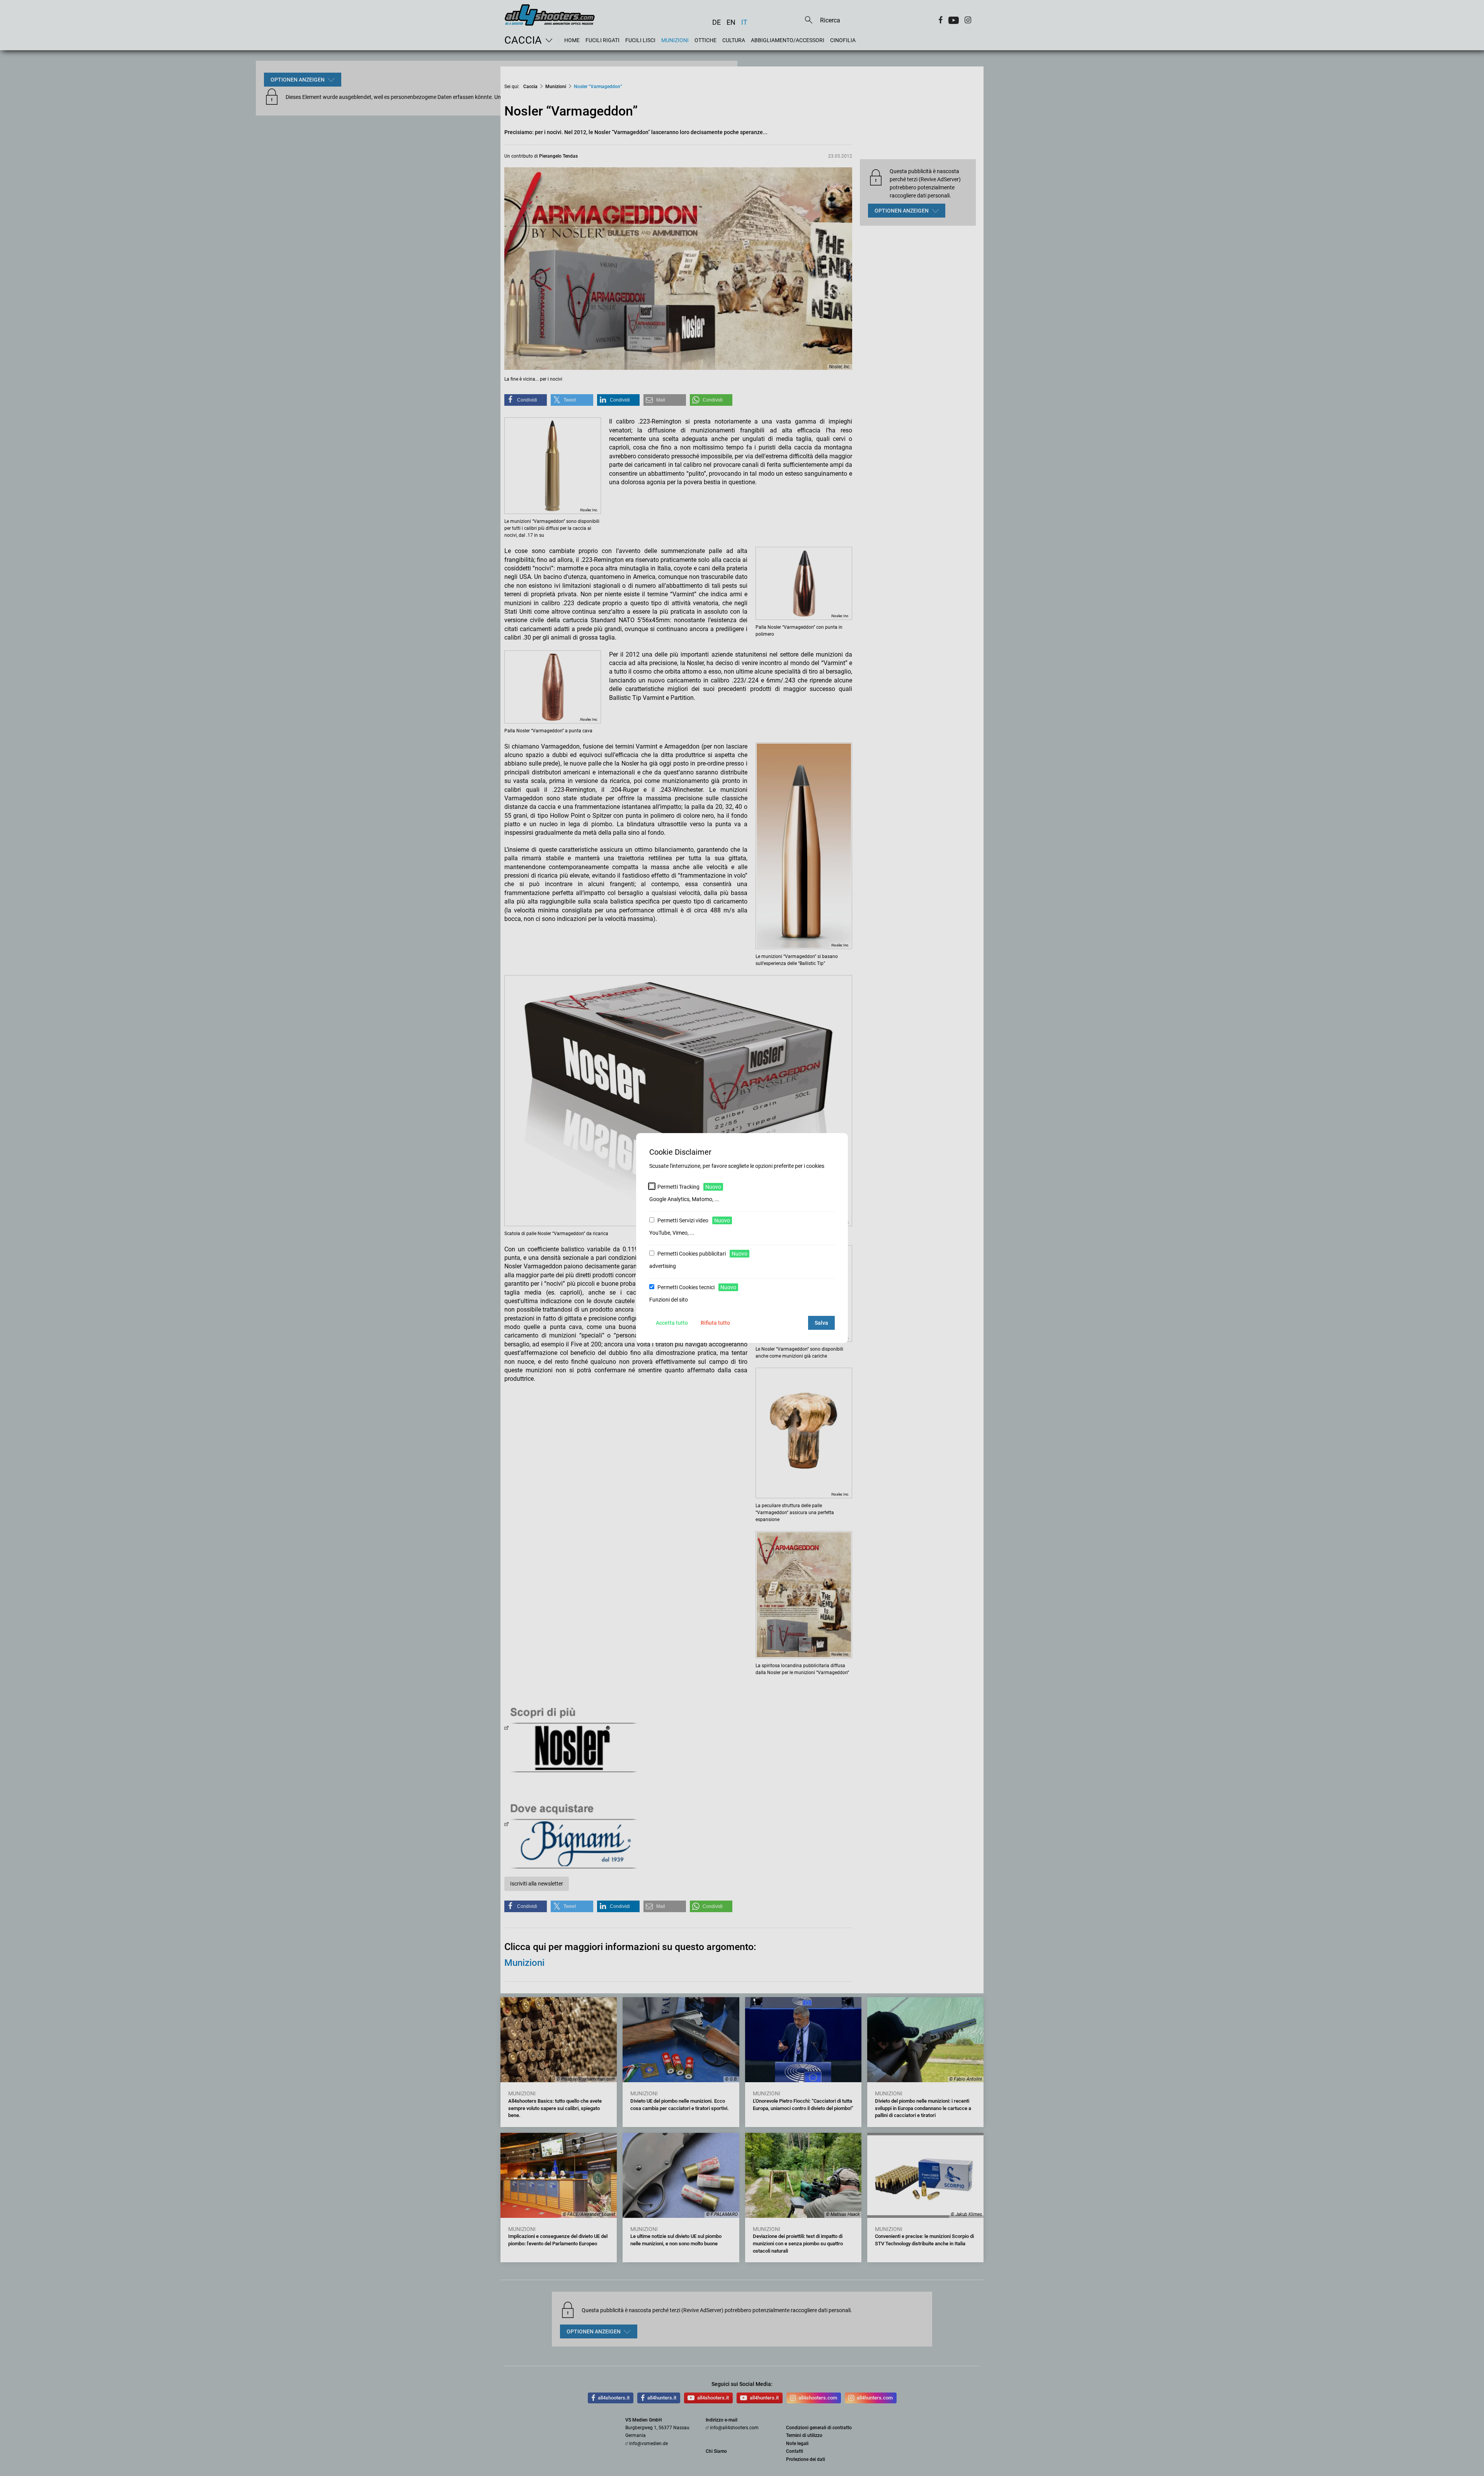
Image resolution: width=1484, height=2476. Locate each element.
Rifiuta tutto (715, 1323)
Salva (821, 1323)
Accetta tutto (672, 1323)
